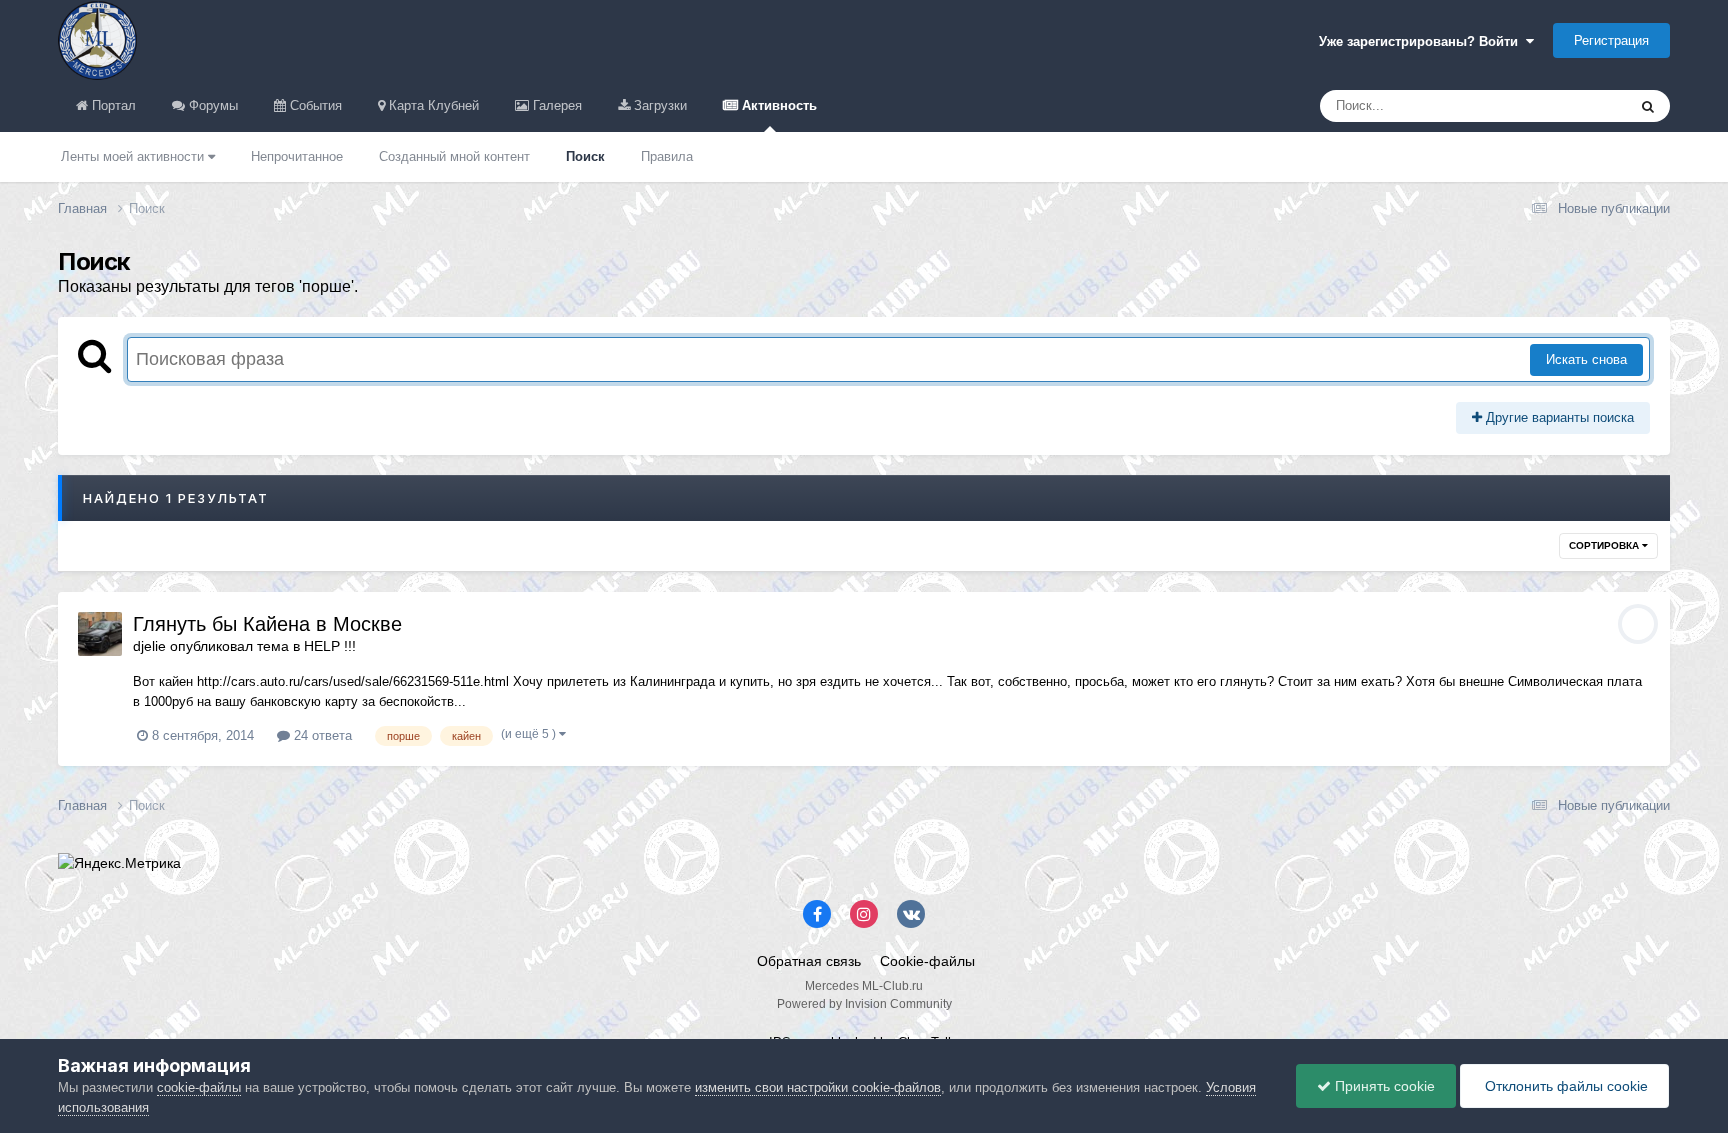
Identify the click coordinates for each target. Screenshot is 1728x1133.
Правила (667, 156)
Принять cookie (1383, 1086)
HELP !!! (330, 646)
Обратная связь (809, 961)
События (314, 105)
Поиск (585, 156)
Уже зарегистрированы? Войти (1422, 41)
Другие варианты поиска (1558, 417)
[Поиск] (1648, 106)
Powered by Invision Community (864, 1004)
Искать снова (1586, 359)
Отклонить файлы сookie (1564, 1086)
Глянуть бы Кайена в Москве (267, 624)
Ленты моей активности (134, 156)
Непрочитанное (297, 156)
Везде (1581, 106)
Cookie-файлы (927, 961)
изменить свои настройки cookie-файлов (818, 1087)
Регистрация (1611, 40)
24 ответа (321, 735)
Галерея (555, 105)
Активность (777, 105)
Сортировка (1605, 545)
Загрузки (658, 105)
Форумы (211, 105)
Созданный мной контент (454, 156)
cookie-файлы (199, 1087)
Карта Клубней (432, 105)
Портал (112, 105)
